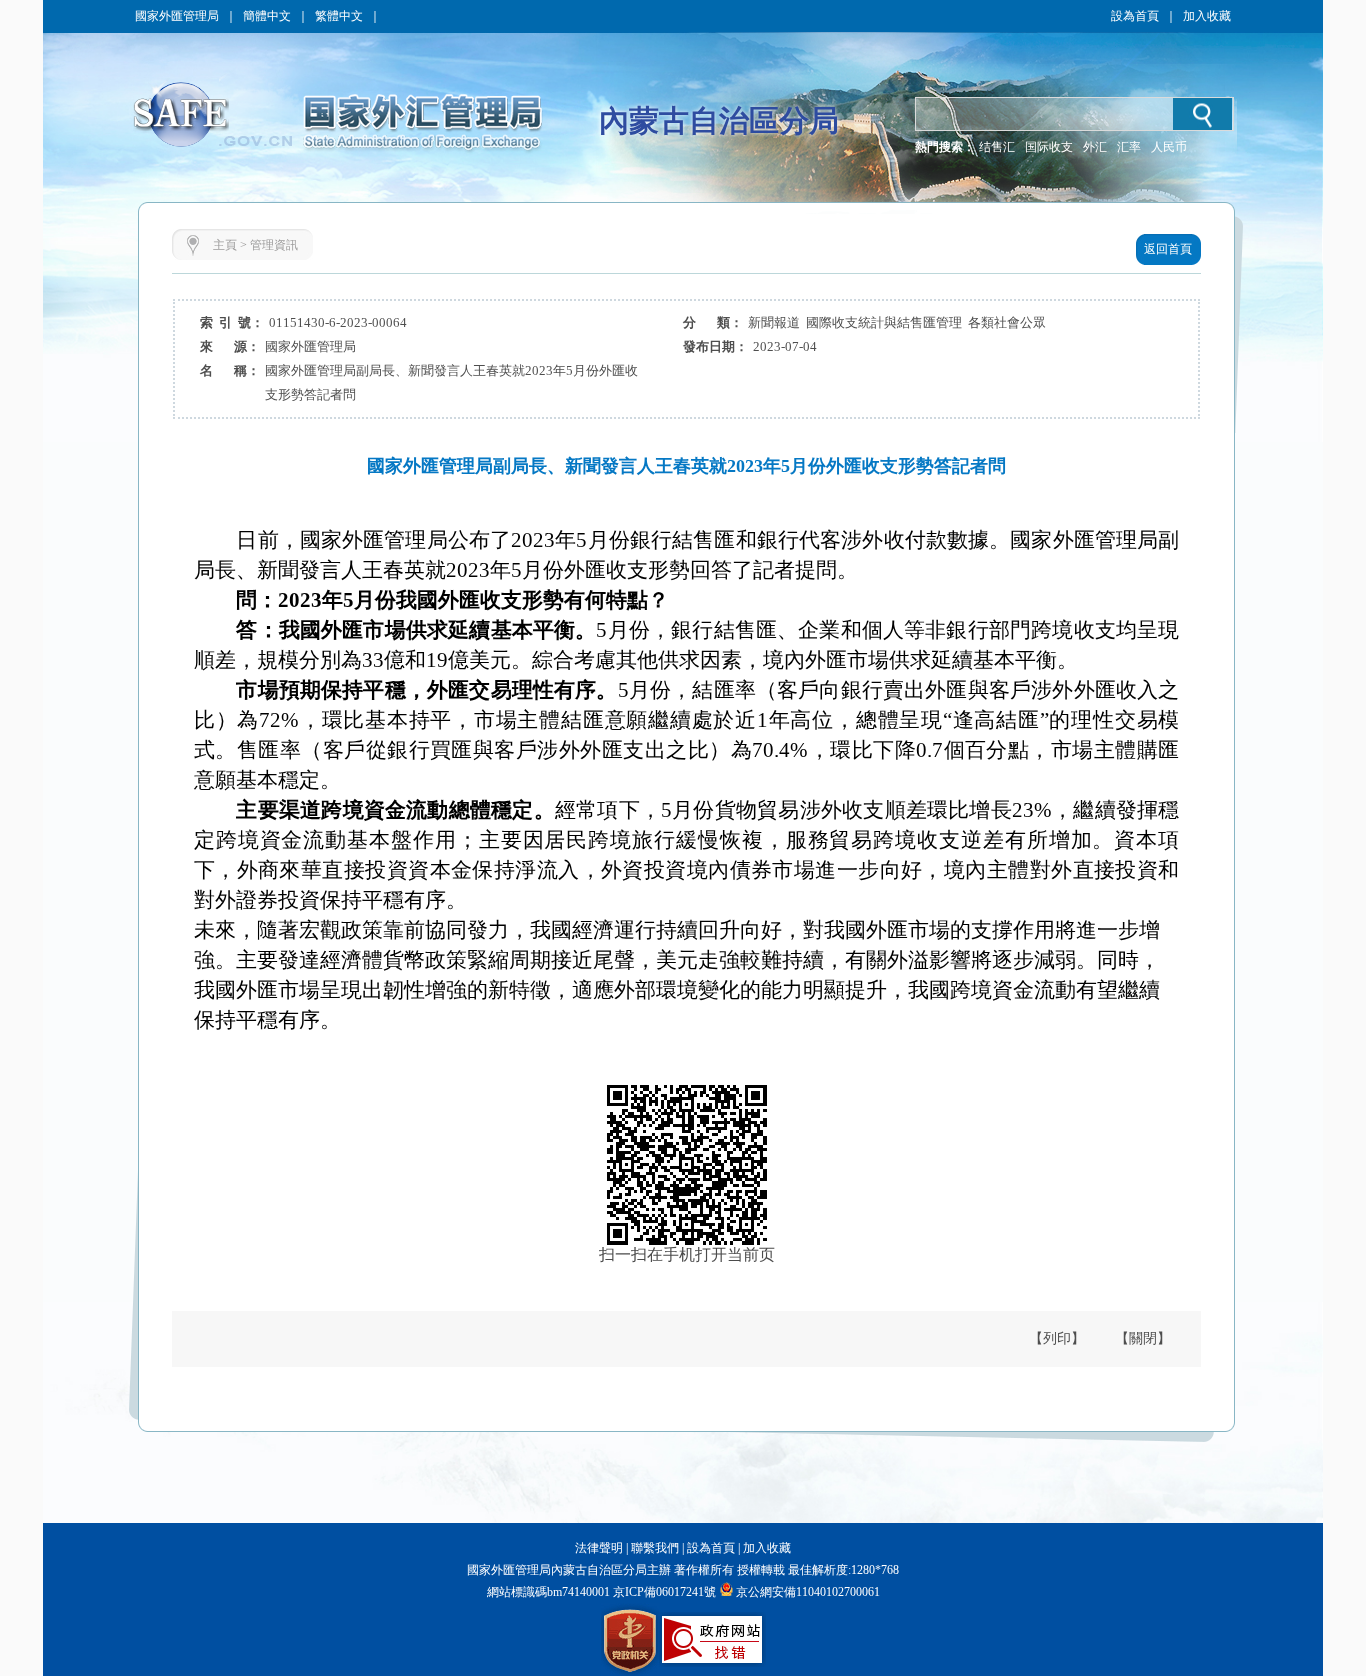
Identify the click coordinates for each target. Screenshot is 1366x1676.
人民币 (1169, 147)
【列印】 (1057, 1338)
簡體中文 (267, 16)
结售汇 (997, 147)
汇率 (1129, 147)
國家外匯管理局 (177, 16)
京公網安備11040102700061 (808, 1592)
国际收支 (1049, 147)
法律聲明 (599, 1548)
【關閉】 (1143, 1338)
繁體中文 (339, 16)
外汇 (1095, 147)
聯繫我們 (655, 1548)
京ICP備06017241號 (663, 1592)
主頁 (225, 245)
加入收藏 (1207, 16)
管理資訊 (274, 245)
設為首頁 (1135, 16)
